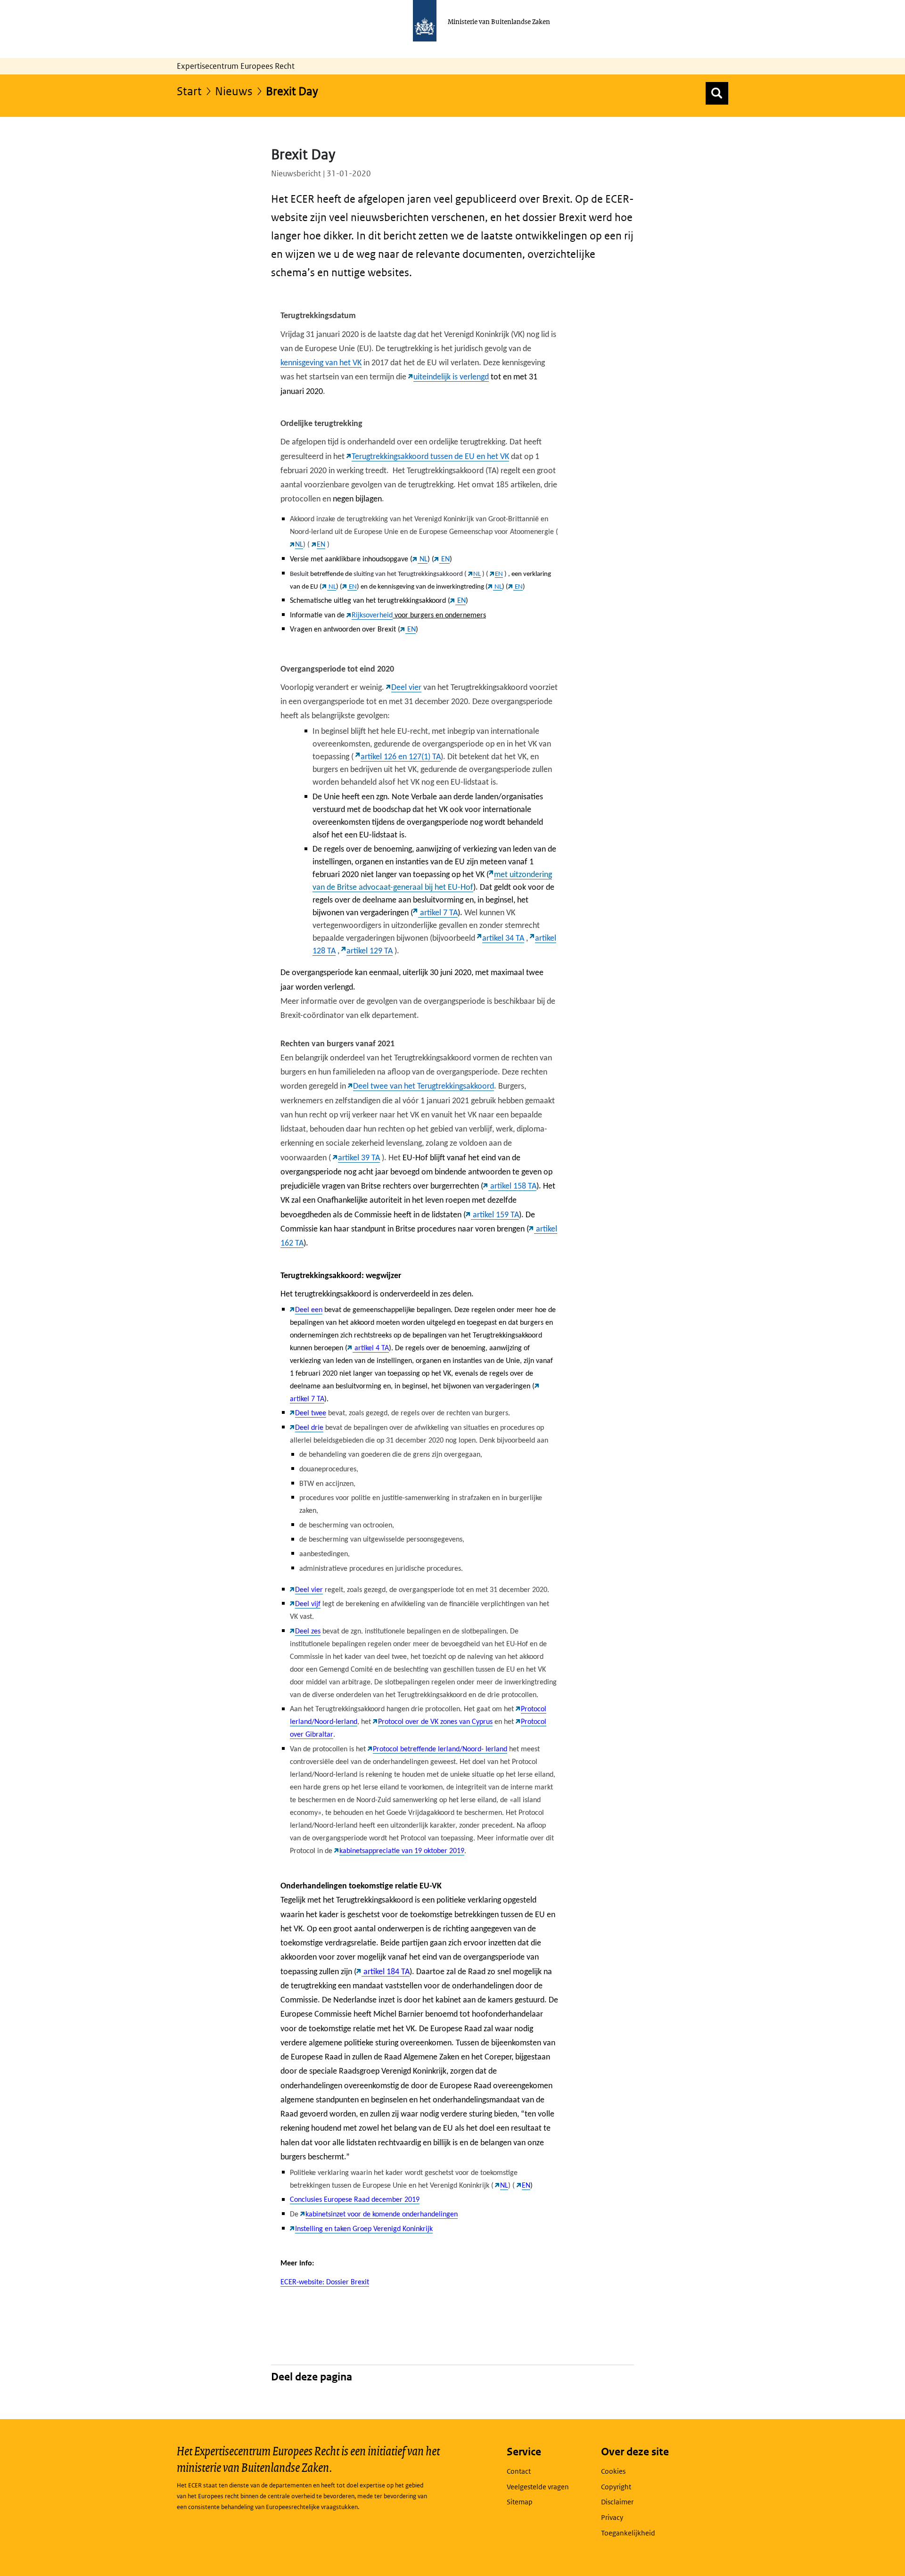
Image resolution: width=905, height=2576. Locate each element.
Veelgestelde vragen (538, 2487)
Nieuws (234, 91)
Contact (519, 2471)
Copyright (616, 2487)
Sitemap (520, 2502)
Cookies (613, 2471)
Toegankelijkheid (628, 2533)
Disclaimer (617, 2502)
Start (189, 91)
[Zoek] (717, 93)
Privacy (612, 2517)
